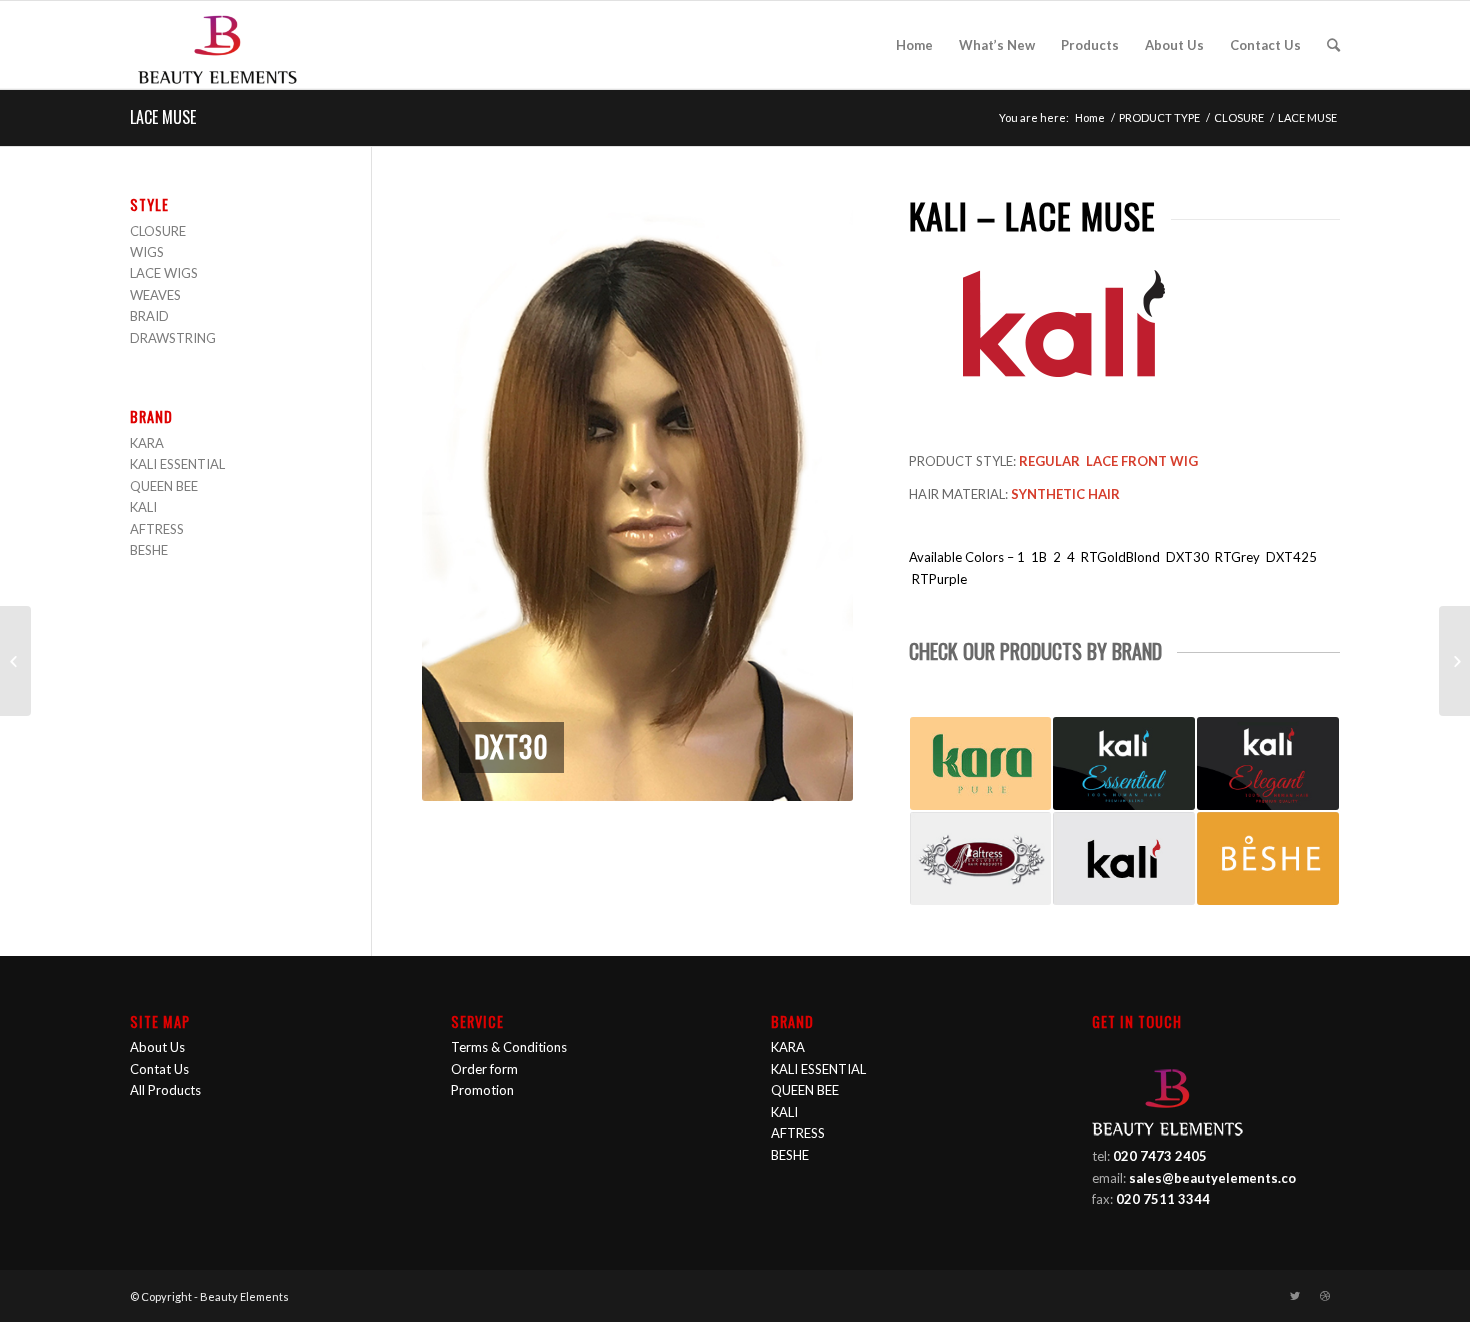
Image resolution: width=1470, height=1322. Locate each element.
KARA (147, 443)
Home (1090, 117)
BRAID (149, 316)
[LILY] (15, 661)
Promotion (482, 1090)
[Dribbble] (1325, 1296)
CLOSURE (1239, 117)
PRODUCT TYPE (1159, 117)
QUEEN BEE (164, 486)
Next (808, 499)
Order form (484, 1069)
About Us (157, 1047)
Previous (467, 499)
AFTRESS (157, 529)
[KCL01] (1454, 661)
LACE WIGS (164, 273)
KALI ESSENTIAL (177, 464)
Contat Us (159, 1069)
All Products (165, 1090)
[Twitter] (1295, 1296)
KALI (143, 507)
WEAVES (155, 295)
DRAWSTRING (173, 338)
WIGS (147, 252)
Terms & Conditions (509, 1047)
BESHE (149, 550)
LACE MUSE (163, 117)
